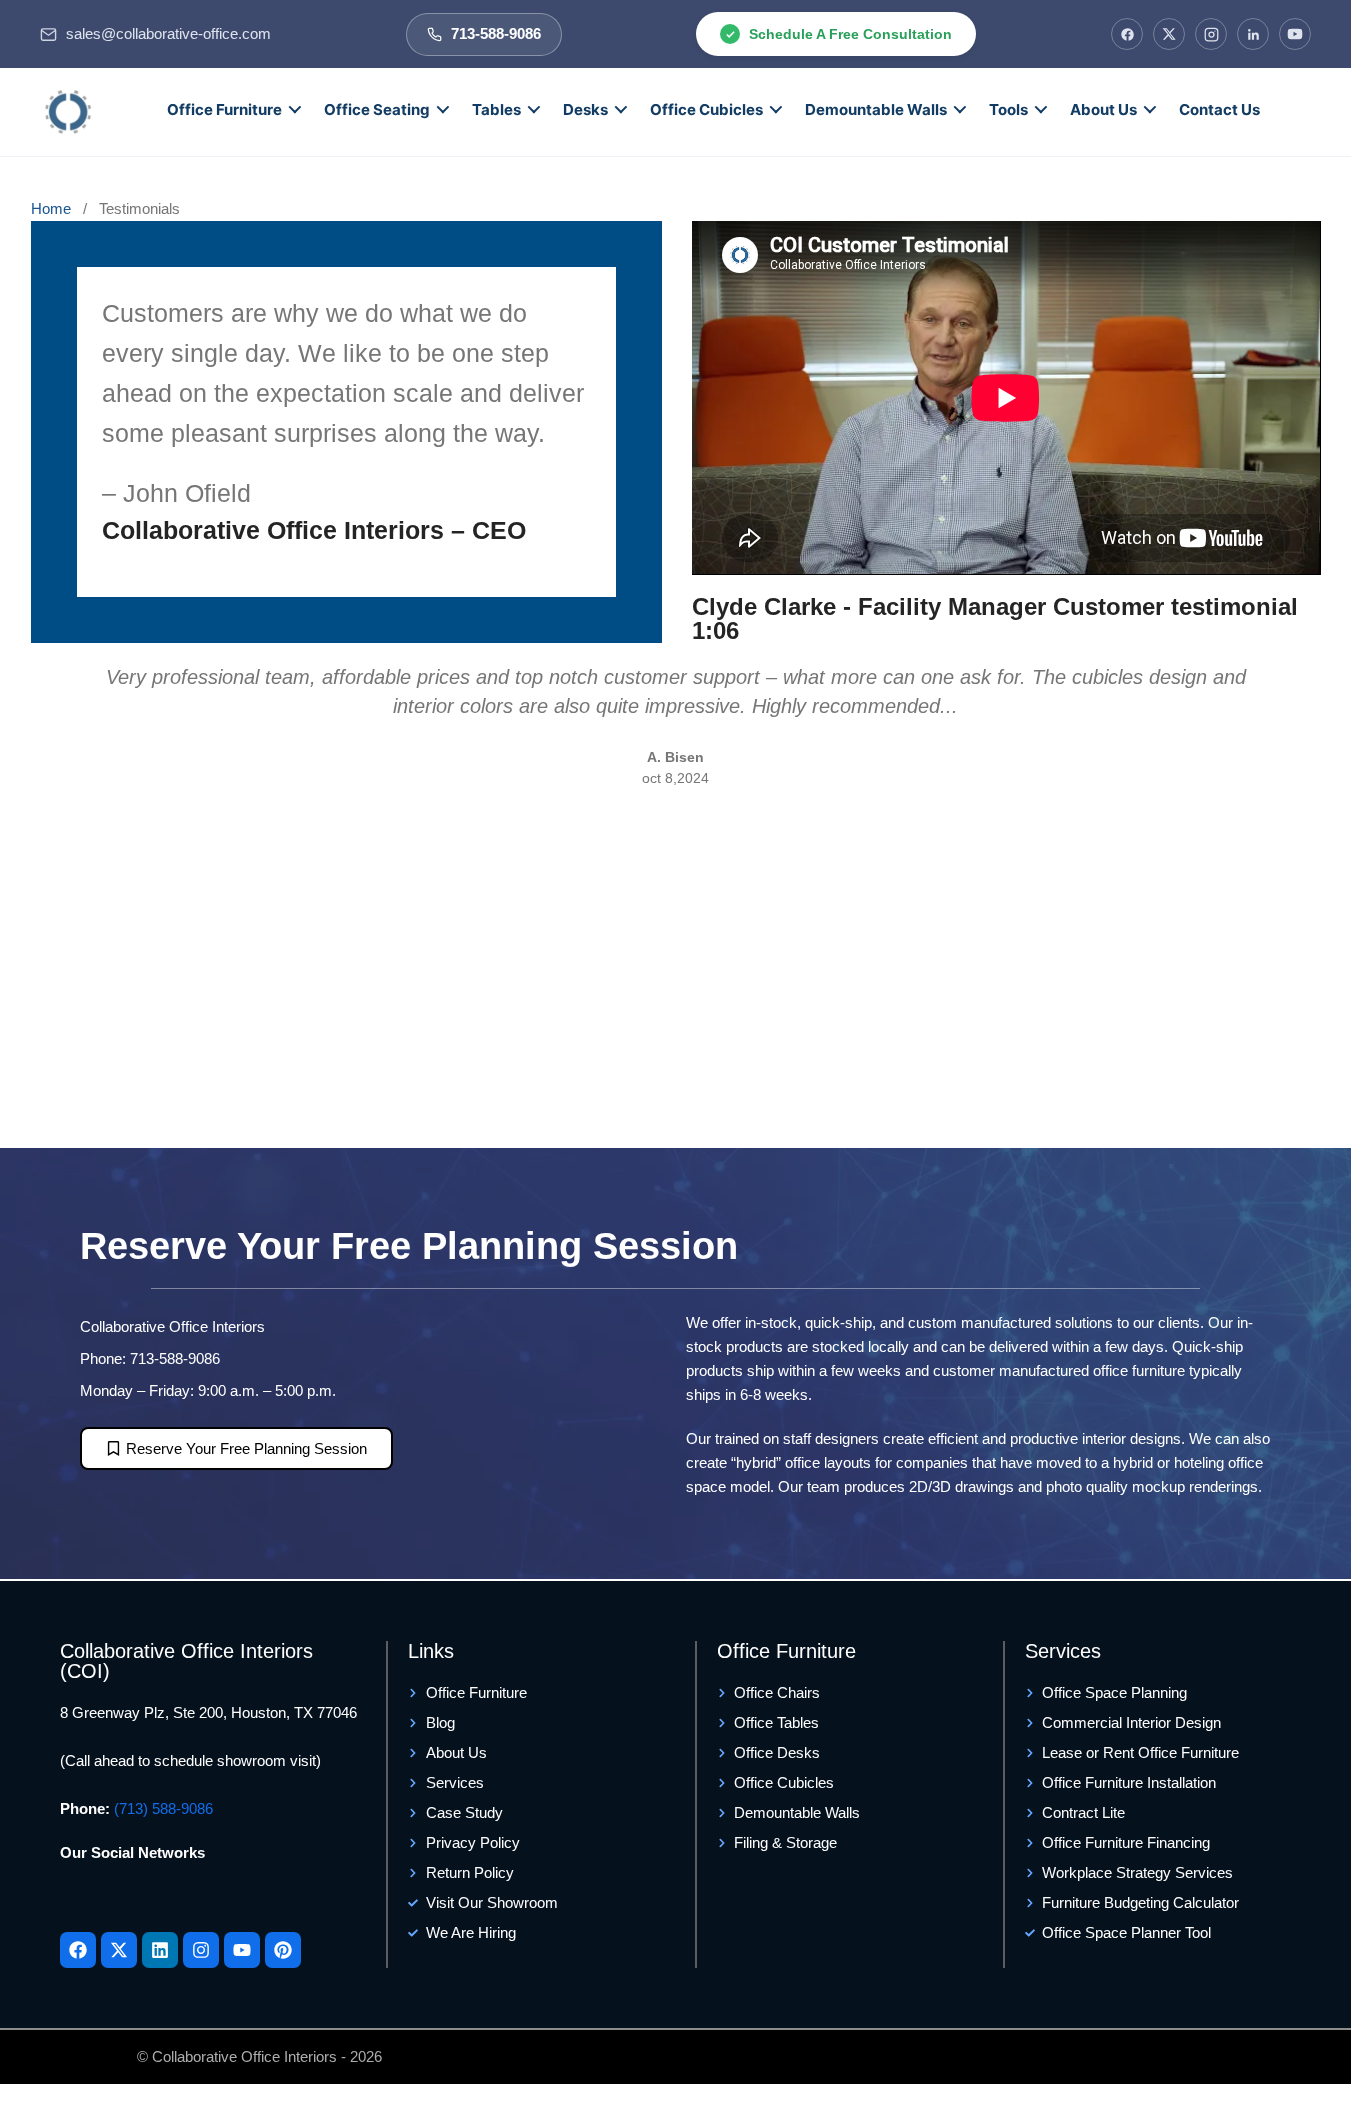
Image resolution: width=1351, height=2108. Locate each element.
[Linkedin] (160, 1950)
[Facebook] (1127, 34)
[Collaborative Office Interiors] (68, 112)
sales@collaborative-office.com (168, 34)
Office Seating (377, 109)
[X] (1169, 34)
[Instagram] (1211, 34)
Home (53, 208)
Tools (1008, 109)
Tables (496, 109)
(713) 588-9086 (163, 1808)
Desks (585, 109)
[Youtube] (242, 1950)
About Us (1103, 109)
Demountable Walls (876, 109)
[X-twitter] (119, 1950)
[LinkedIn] (1253, 34)
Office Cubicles (706, 109)
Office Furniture (224, 109)
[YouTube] (1295, 34)
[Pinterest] (283, 1950)
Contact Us (1219, 109)
